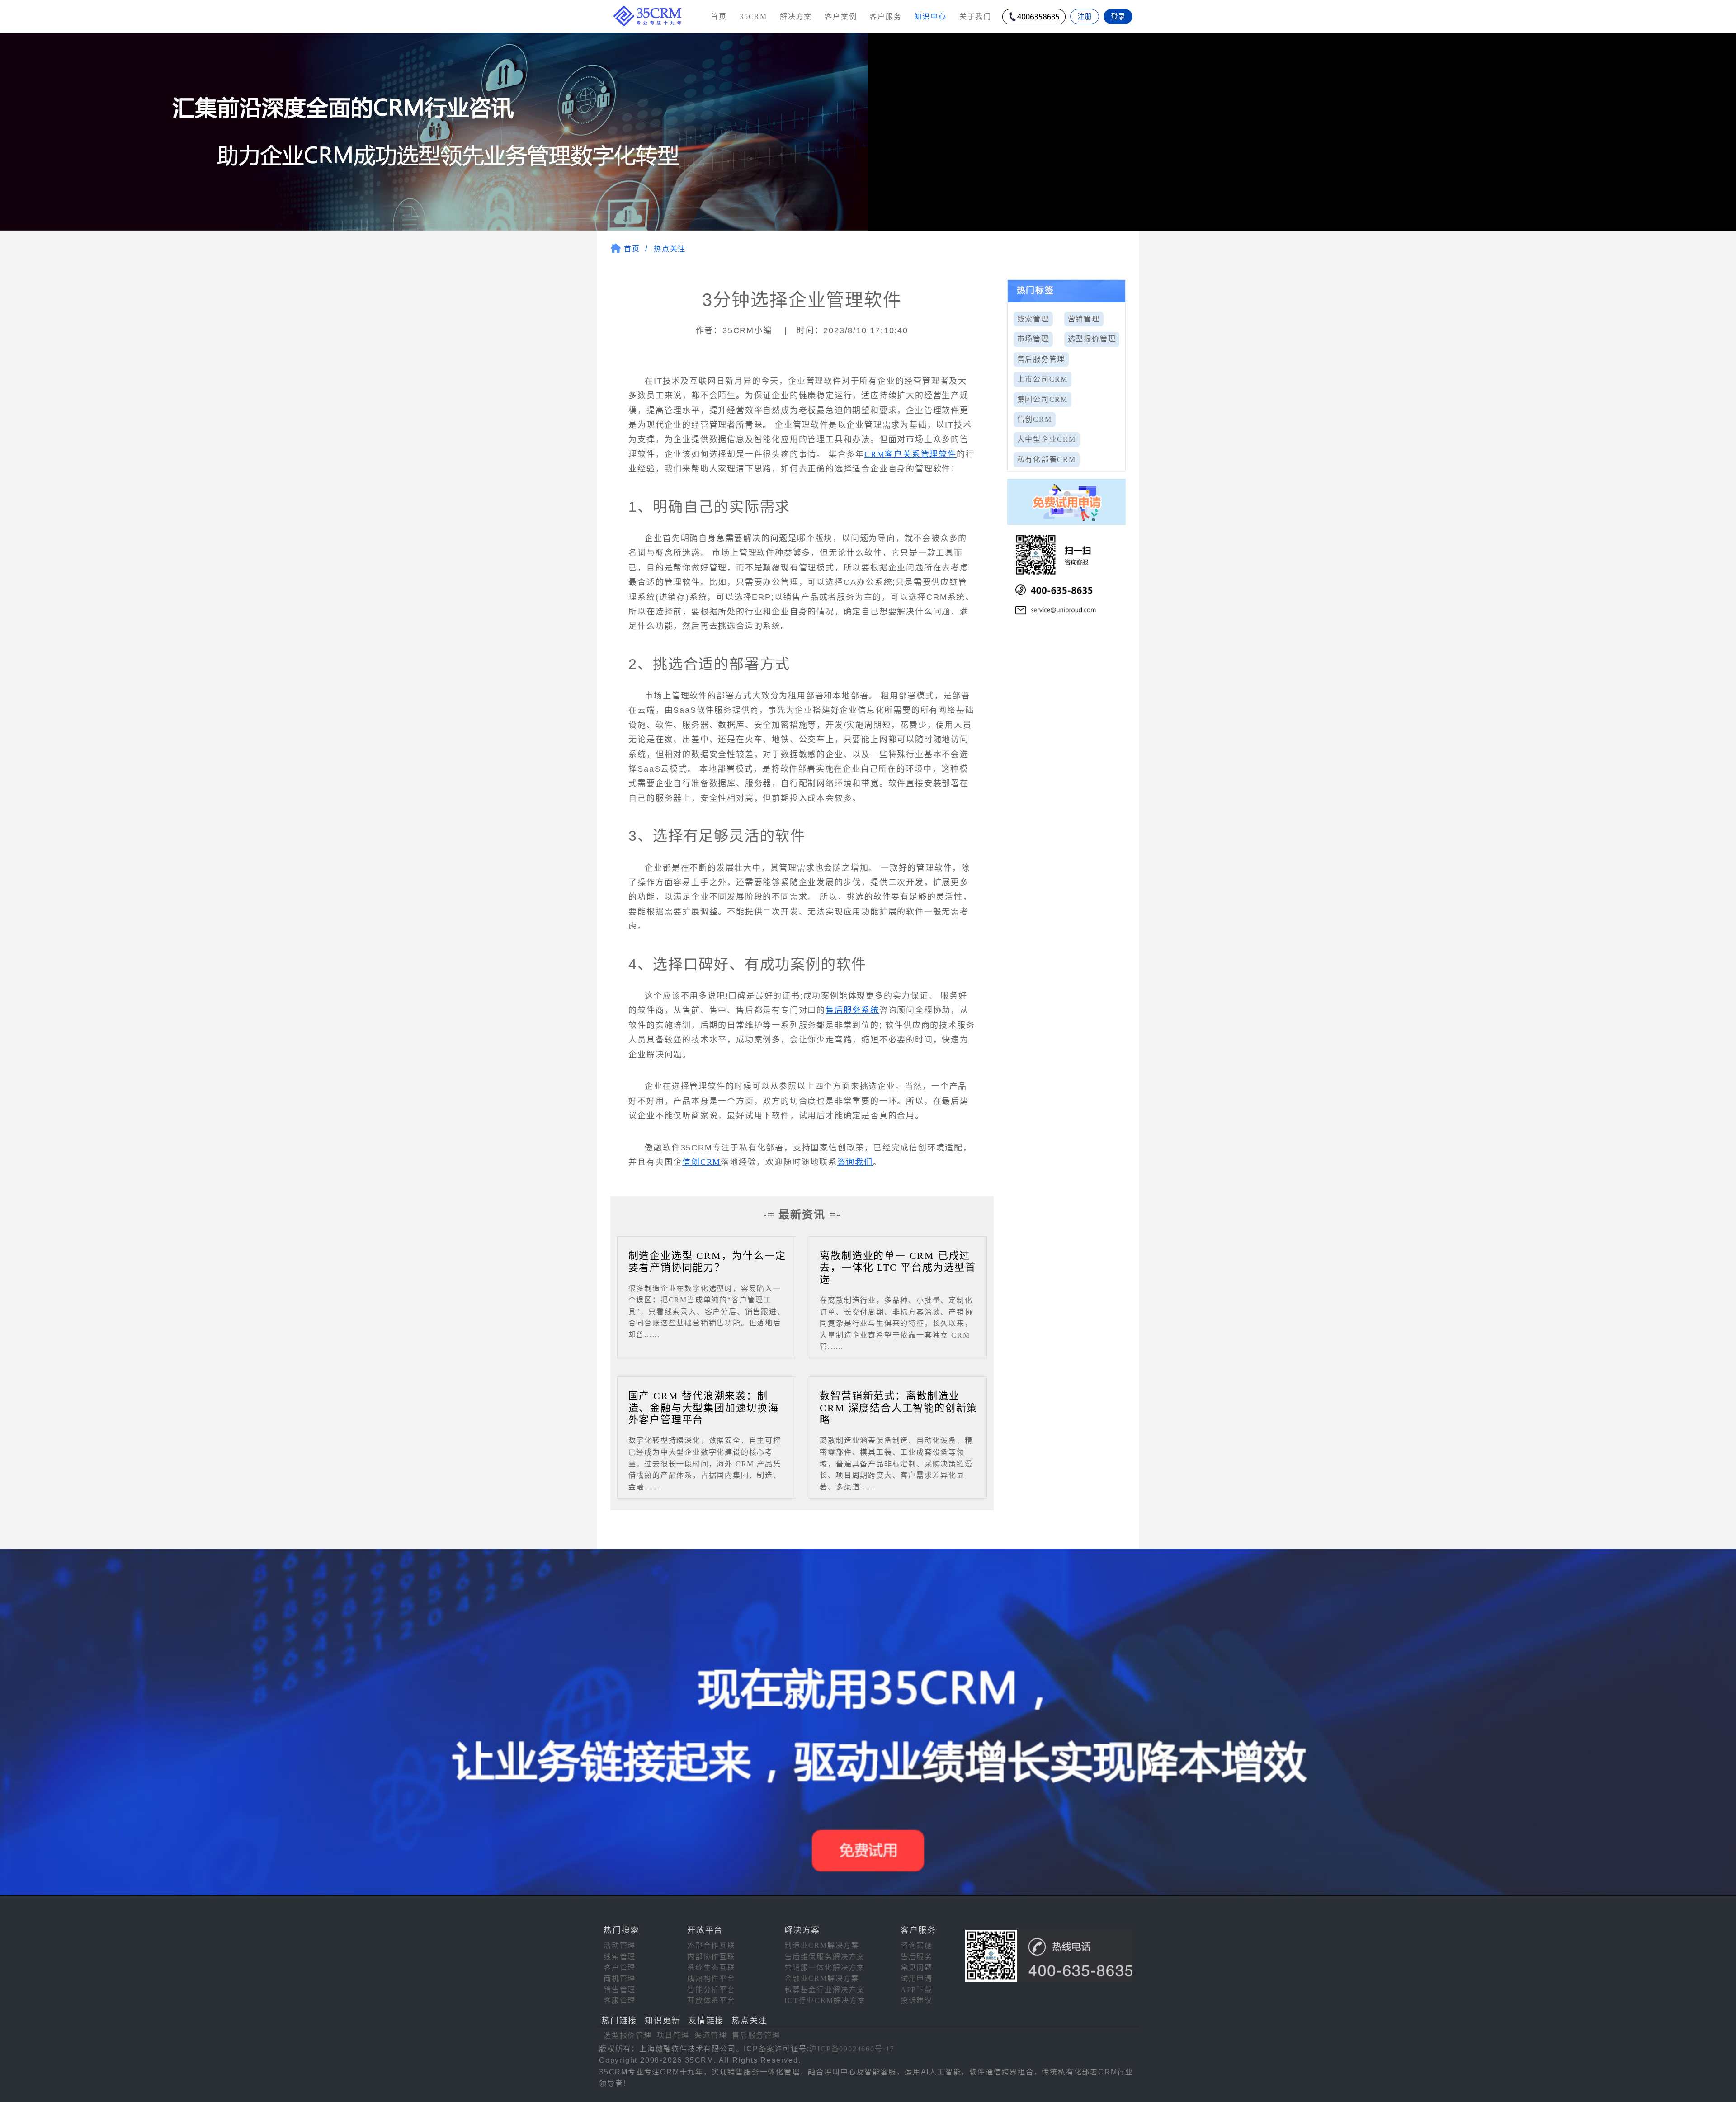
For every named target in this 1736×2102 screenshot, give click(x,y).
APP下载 (917, 1990)
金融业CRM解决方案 (822, 1978)
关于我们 (975, 16)
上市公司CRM (1043, 379)
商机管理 (620, 1978)
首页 (719, 16)
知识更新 (663, 2021)
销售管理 (620, 1990)
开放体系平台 (711, 2001)
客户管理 (620, 1968)
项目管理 (673, 2035)
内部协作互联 (711, 1957)
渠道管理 (710, 2035)
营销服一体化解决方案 (825, 1968)
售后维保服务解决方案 (825, 1957)
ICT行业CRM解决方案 (825, 2001)
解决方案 (796, 16)
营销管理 (1084, 319)
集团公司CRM (1043, 399)
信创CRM (701, 1162)
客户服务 (885, 16)
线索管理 (1033, 319)
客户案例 (841, 16)
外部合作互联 (711, 1945)
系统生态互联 (711, 1968)
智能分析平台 (711, 1990)
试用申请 (917, 1978)
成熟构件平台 (711, 1978)
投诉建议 (917, 2001)
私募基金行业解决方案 (825, 1990)
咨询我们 (855, 1162)
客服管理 (620, 2001)
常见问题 (917, 1968)
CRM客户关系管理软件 (910, 454)
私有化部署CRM (1047, 460)
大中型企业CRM (1047, 439)
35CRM (753, 16)
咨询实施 (917, 1945)
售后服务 (917, 1957)
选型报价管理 (1092, 339)
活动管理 (620, 1945)
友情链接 (706, 2021)
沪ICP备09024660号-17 (852, 2049)
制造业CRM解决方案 (822, 1945)
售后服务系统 (852, 1010)
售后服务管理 (1041, 359)
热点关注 (670, 249)
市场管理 (1033, 339)
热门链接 (619, 2021)
